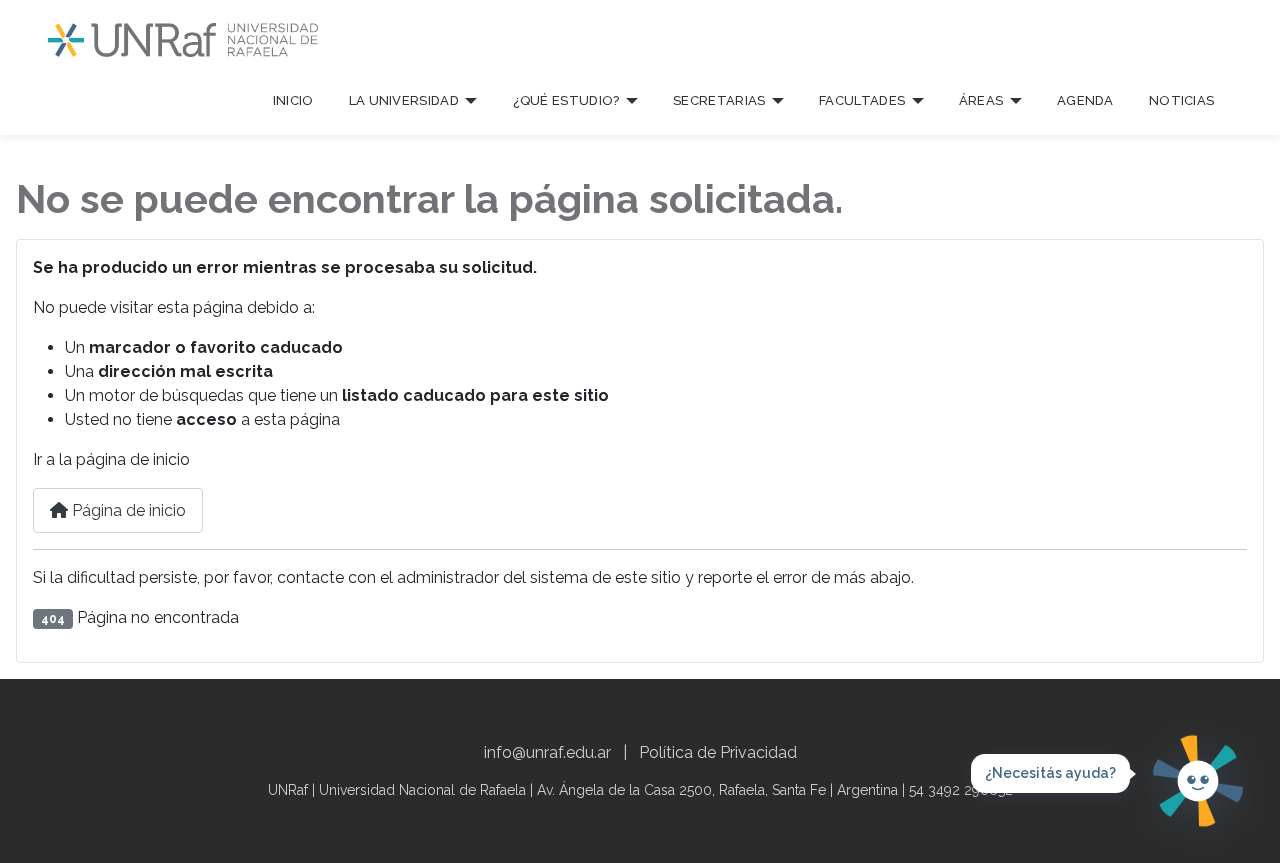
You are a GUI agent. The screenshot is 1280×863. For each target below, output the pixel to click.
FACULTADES (862, 100)
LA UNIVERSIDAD (404, 100)
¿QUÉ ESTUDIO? (566, 100)
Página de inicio (127, 510)
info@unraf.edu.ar (547, 752)
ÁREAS (981, 100)
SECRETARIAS (719, 100)
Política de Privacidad (718, 752)
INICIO (293, 100)
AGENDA (1085, 100)
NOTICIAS (1181, 100)
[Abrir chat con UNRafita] (1198, 781)
